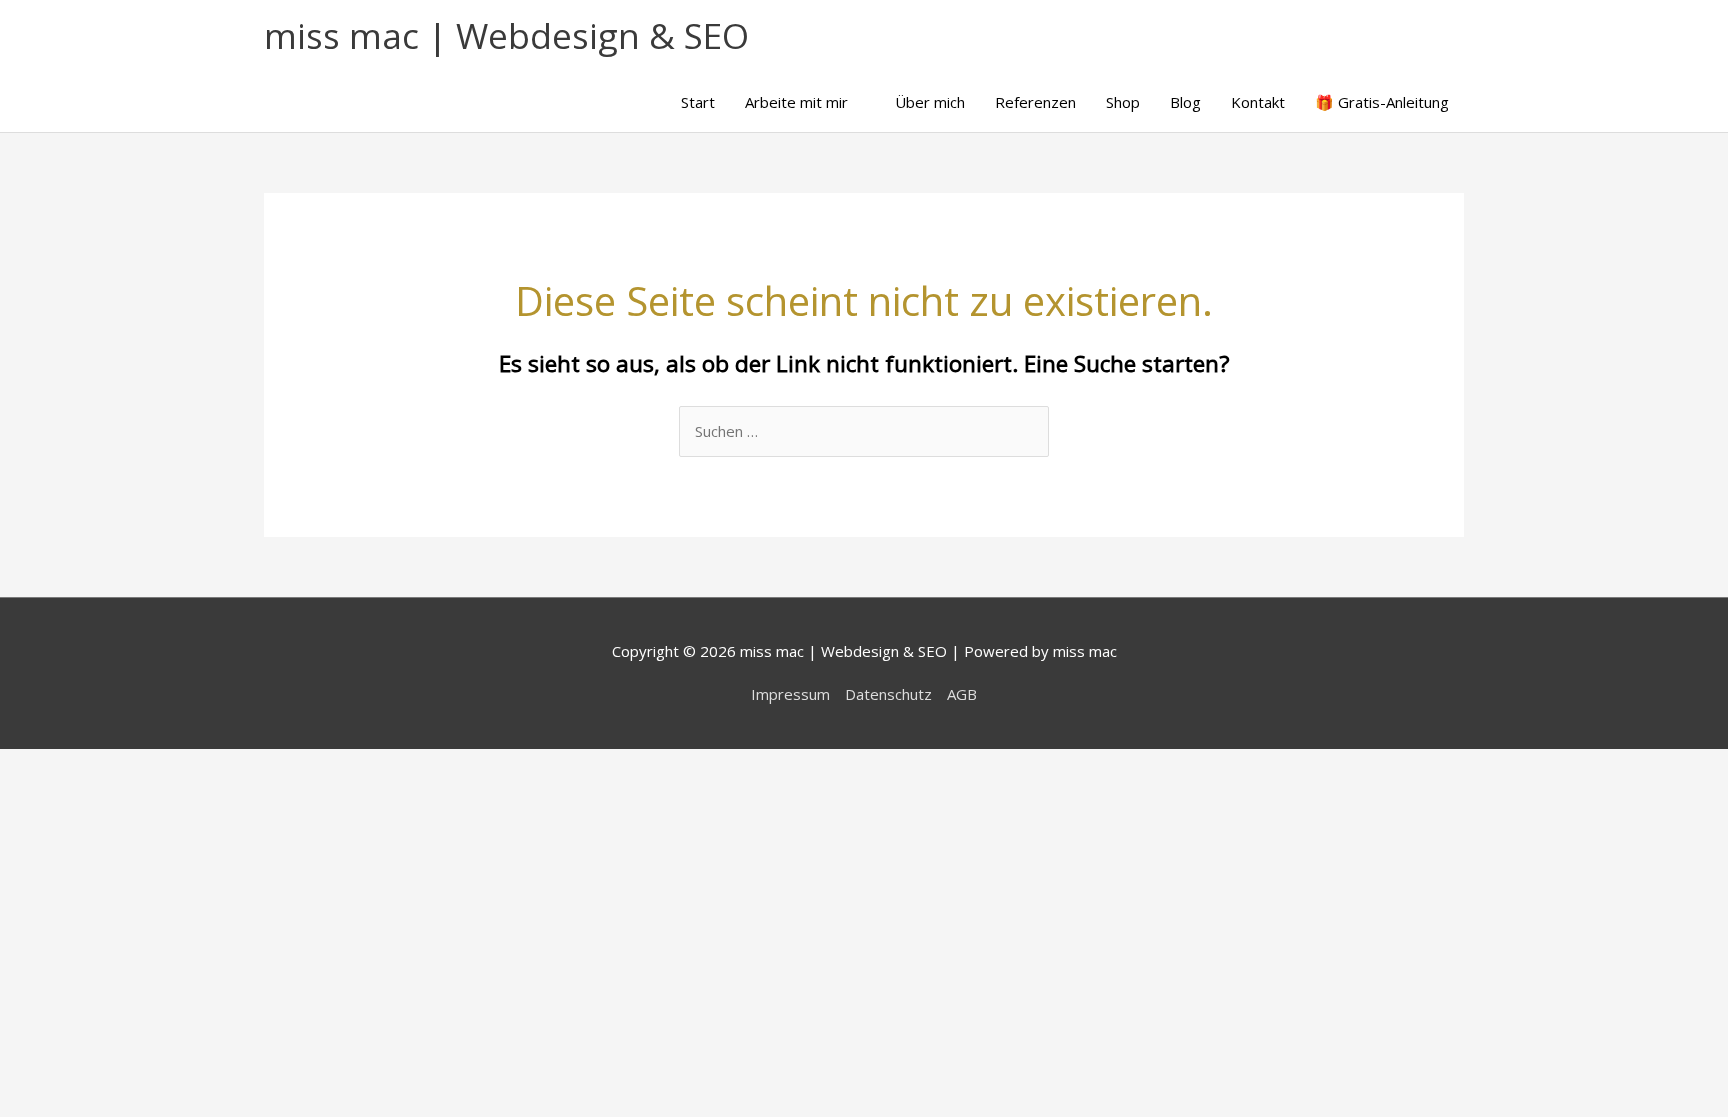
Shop (1123, 102)
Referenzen (1035, 102)
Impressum (790, 694)
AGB (962, 694)
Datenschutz (888, 694)
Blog (1185, 102)
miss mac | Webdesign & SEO (506, 35)
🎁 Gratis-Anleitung (1382, 102)
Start (698, 102)
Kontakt (1258, 102)
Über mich (930, 102)
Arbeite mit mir (796, 102)
